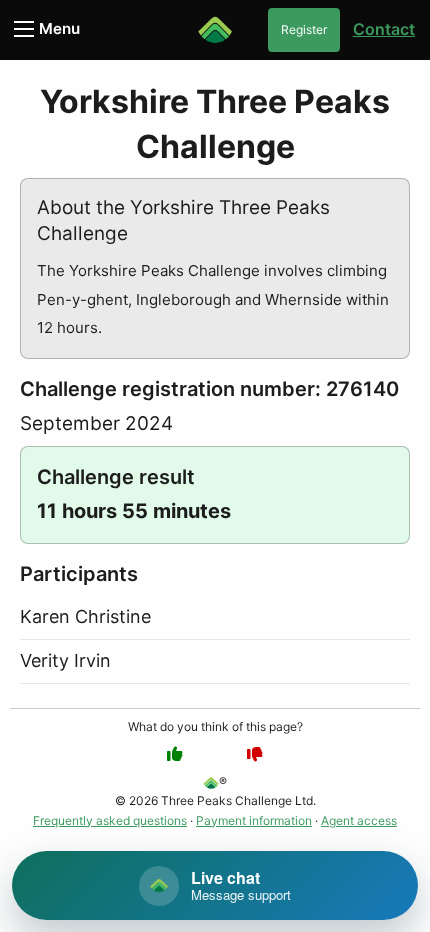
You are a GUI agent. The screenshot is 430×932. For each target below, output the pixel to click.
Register (304, 29)
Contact (384, 29)
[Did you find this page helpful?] (175, 754)
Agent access (359, 820)
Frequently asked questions (110, 820)
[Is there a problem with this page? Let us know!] (255, 754)
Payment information (254, 820)
